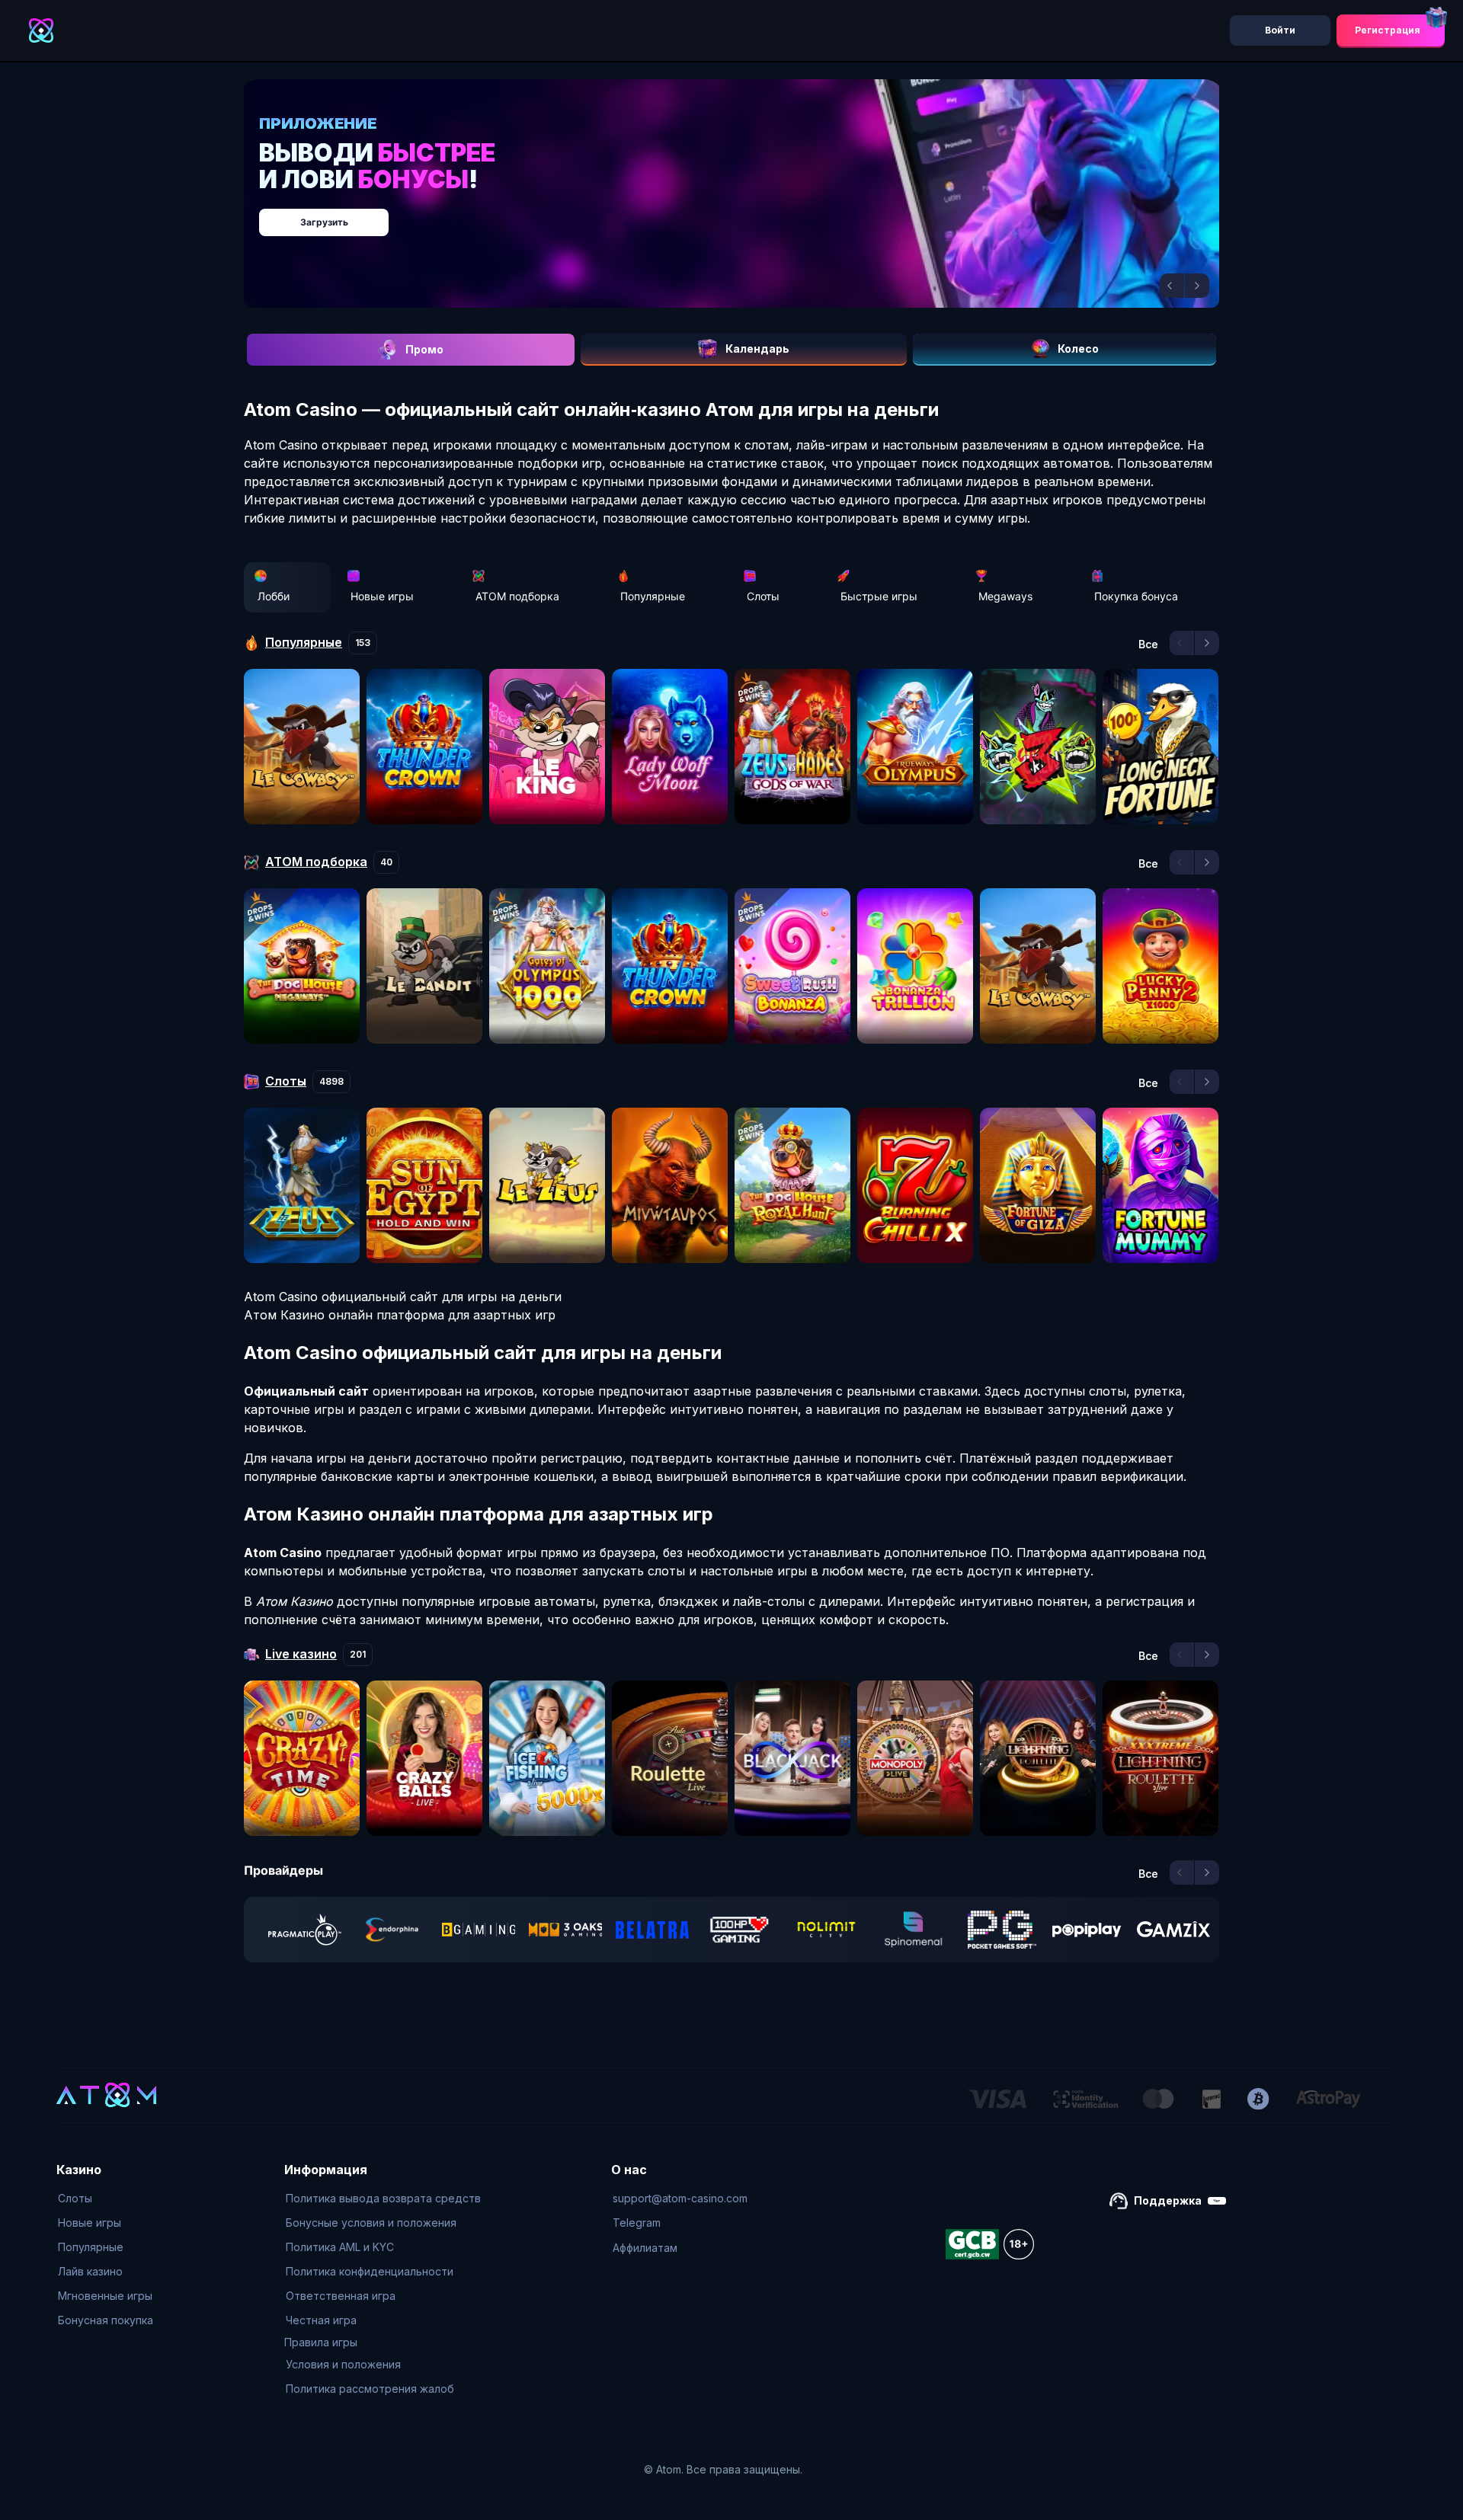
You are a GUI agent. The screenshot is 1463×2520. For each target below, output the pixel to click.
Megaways (1005, 596)
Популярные (653, 596)
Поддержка (1168, 2200)
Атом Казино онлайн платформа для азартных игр (400, 1315)
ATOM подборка (517, 596)
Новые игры (382, 596)
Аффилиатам (645, 2248)
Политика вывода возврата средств (383, 2198)
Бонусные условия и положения (371, 2223)
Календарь (757, 349)
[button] (1172, 286)
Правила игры (321, 2342)
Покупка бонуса (1136, 596)
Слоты (763, 596)
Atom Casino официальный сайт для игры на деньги (403, 1297)
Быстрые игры (879, 596)
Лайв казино (90, 2271)
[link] (305, 1930)
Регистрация (1388, 30)
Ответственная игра (341, 2296)
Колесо (1078, 349)
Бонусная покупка (106, 2320)
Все (1148, 644)
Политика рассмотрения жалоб (370, 2389)
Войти (1280, 30)
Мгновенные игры (105, 2296)
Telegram (637, 2223)
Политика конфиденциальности (370, 2271)
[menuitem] (106, 2199)
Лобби (274, 596)
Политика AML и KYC (340, 2247)
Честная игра (321, 2320)
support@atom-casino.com (680, 2198)
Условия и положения (343, 2364)
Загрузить (747, 214)
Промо (424, 349)
